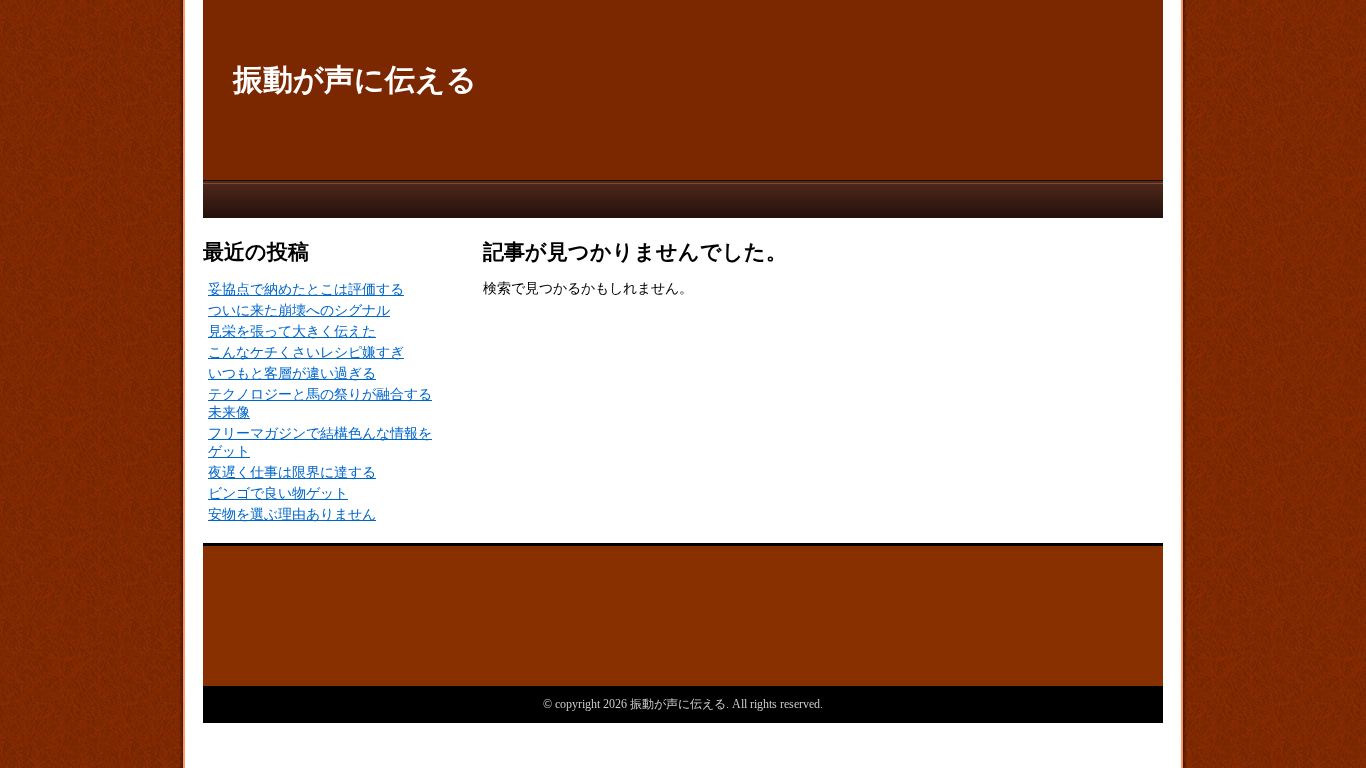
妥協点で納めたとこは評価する (306, 289)
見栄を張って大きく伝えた (292, 331)
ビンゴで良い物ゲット (278, 493)
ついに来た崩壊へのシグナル (299, 310)
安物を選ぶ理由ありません (292, 514)
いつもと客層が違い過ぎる (292, 373)
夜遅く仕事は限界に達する (292, 472)
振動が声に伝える (355, 79)
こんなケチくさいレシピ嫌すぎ (306, 352)
